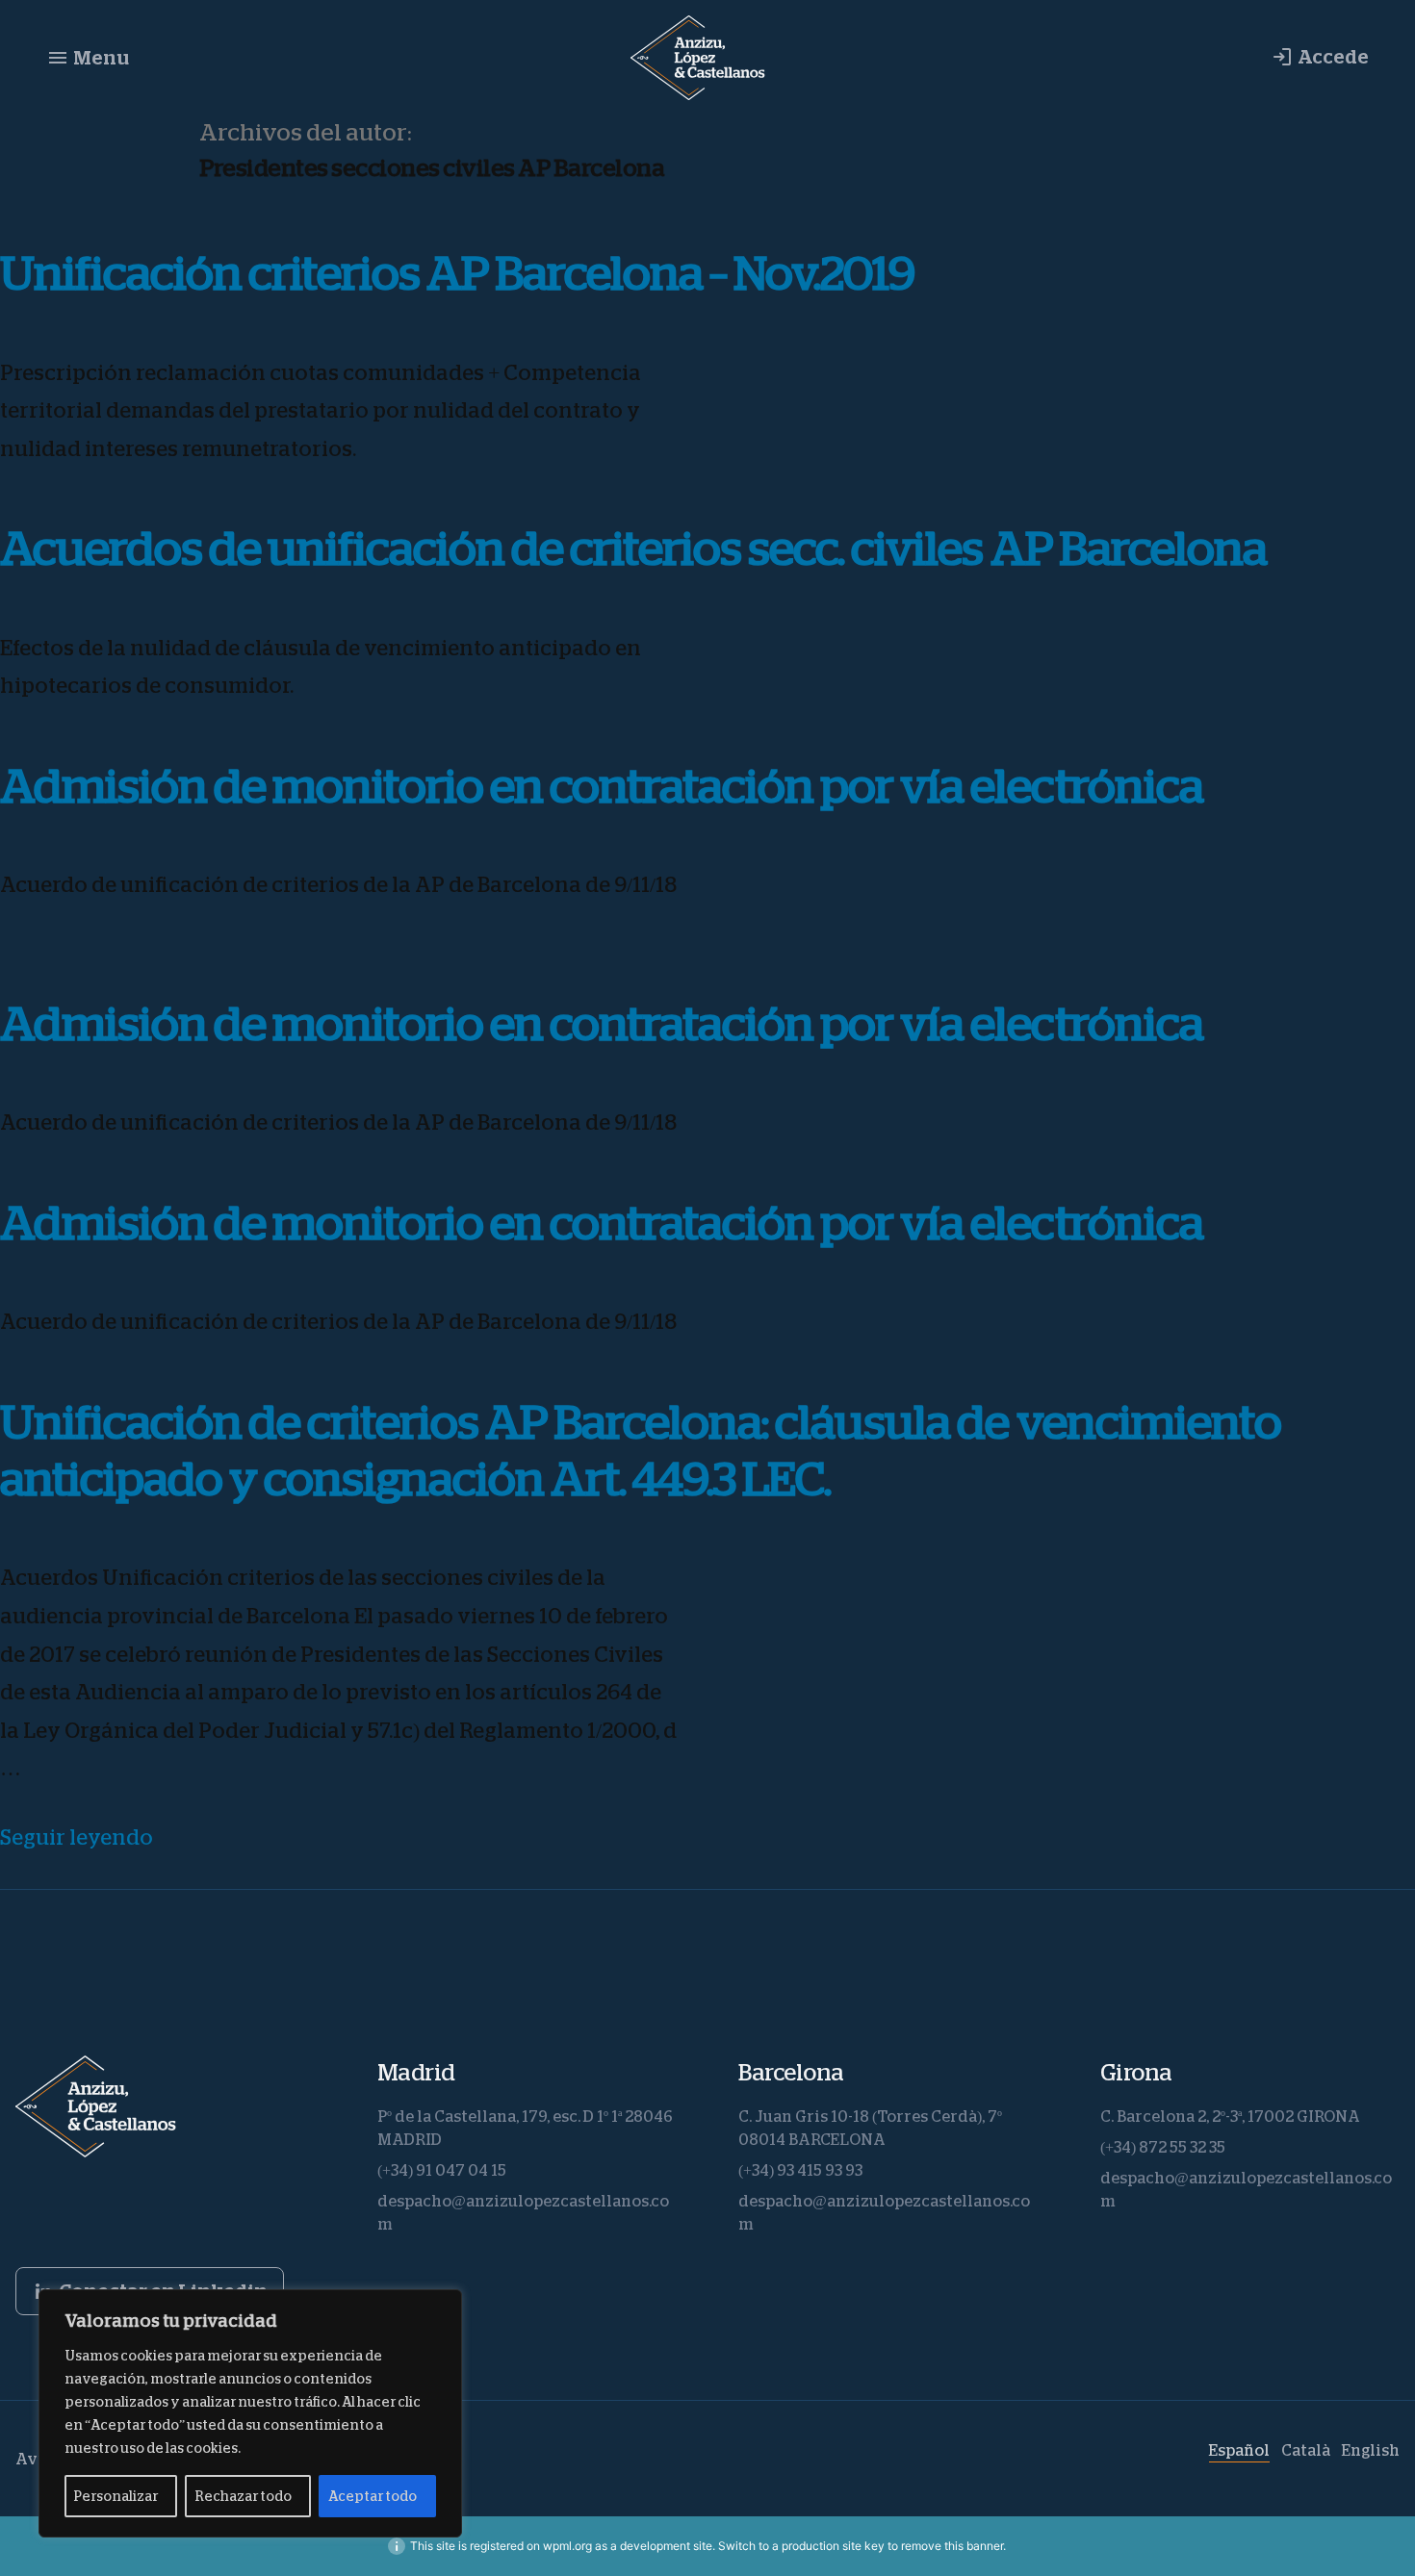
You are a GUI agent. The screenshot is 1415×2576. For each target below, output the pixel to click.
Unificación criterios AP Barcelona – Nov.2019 (457, 274)
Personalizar (116, 2496)
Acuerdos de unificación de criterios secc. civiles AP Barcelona (633, 549)
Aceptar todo (373, 2496)
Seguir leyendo (77, 1838)
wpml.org (567, 2546)
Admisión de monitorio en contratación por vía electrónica (602, 787)
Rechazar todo (243, 2496)
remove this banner (952, 2546)
